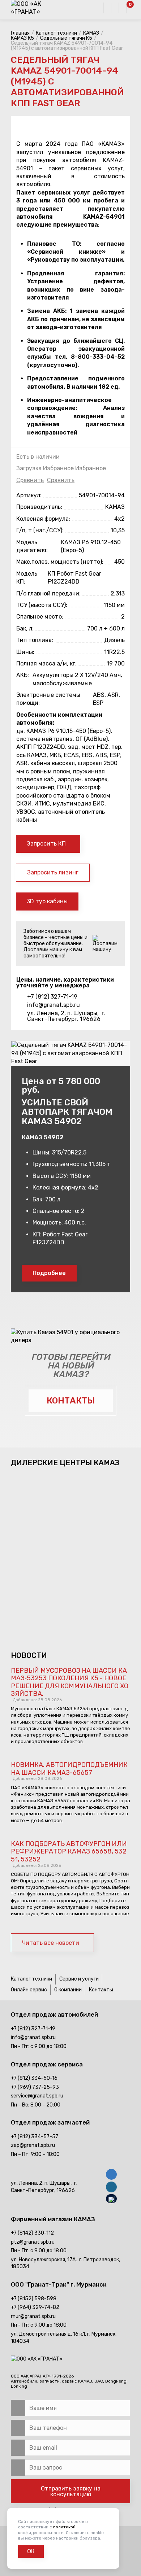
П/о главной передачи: (48, 593)
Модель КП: (27, 578)
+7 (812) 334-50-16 (34, 2078)
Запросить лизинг (53, 872)
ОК (31, 2551)
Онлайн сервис (29, 1990)
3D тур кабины (47, 901)
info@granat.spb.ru (54, 1005)
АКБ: (23, 675)
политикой (64, 2527)
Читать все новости (51, 1943)
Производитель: (39, 507)
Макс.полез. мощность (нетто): (60, 562)
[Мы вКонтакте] (111, 2175)
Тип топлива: (35, 640)
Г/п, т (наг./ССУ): (40, 530)
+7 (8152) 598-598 (34, 2299)
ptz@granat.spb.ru (33, 2242)
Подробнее (49, 1273)
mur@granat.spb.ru (33, 2316)
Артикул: (29, 495)
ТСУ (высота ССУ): (42, 605)
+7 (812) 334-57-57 (35, 2137)
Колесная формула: (43, 519)
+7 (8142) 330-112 (32, 2233)
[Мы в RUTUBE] (111, 2200)
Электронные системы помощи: (48, 699)
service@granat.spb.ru (37, 2096)
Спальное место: (40, 617)
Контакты (101, 1990)
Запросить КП (46, 844)
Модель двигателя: (32, 546)
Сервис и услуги (79, 1979)
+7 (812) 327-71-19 (52, 997)
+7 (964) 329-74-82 (35, 2307)
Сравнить (30, 480)
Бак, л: (25, 628)
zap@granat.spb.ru (33, 2145)
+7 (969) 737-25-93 (35, 2087)
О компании (68, 1990)
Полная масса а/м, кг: (46, 663)
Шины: (25, 652)
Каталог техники (31, 1979)
